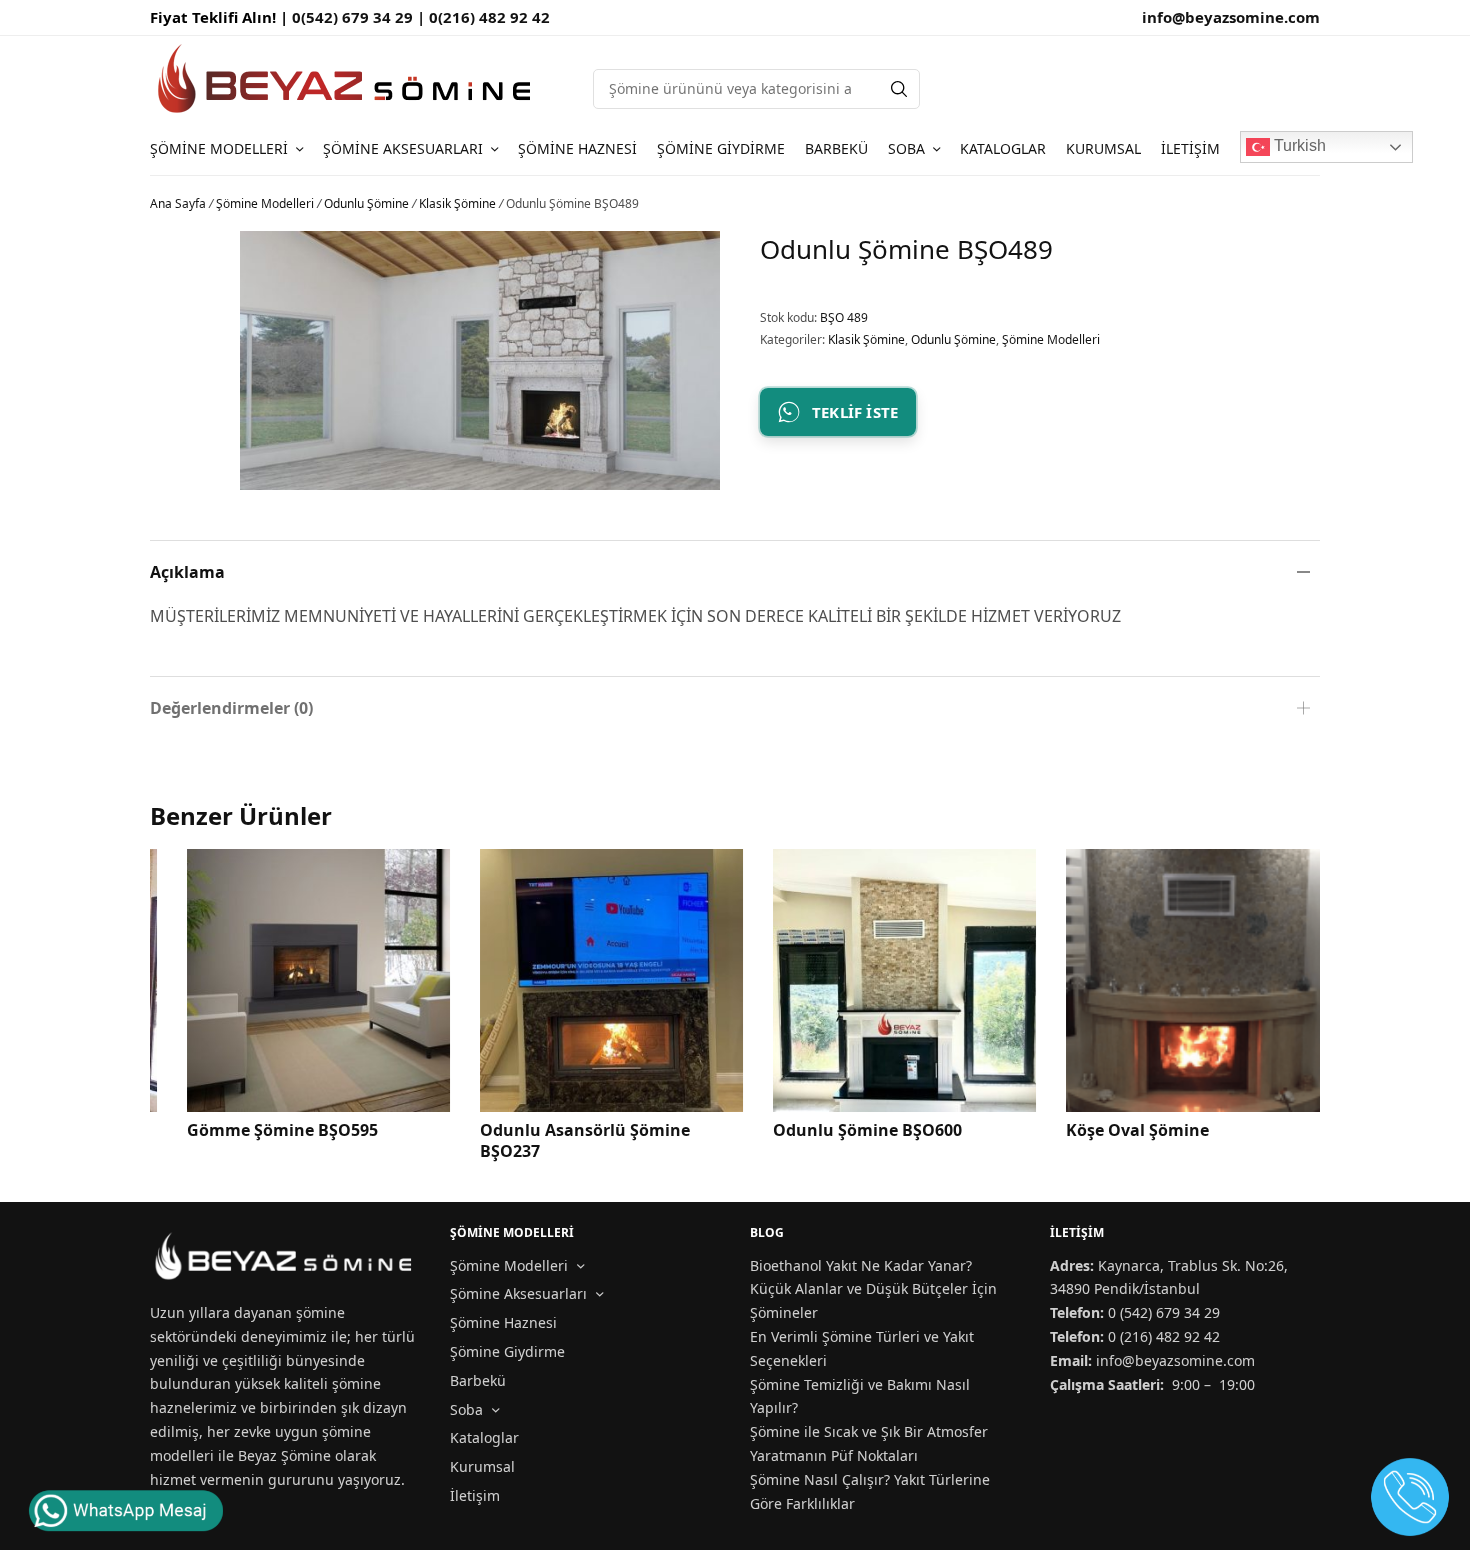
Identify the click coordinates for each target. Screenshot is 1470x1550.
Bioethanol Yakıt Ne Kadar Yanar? (861, 1265)
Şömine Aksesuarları (403, 148)
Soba (906, 148)
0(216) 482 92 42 (489, 17)
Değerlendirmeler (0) (231, 708)
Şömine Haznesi (577, 148)
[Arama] (899, 89)
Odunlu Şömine (366, 203)
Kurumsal (1103, 148)
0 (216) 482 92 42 (1164, 1336)
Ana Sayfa (178, 203)
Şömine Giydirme (721, 148)
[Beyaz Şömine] (346, 78)
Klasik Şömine (457, 203)
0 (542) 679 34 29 (1164, 1312)
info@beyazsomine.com (1231, 17)
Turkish (1298, 145)
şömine (320, 1312)
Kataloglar (1003, 148)
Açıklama (187, 572)
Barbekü (836, 148)
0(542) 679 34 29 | (360, 17)
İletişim (1190, 148)
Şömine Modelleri (219, 148)
